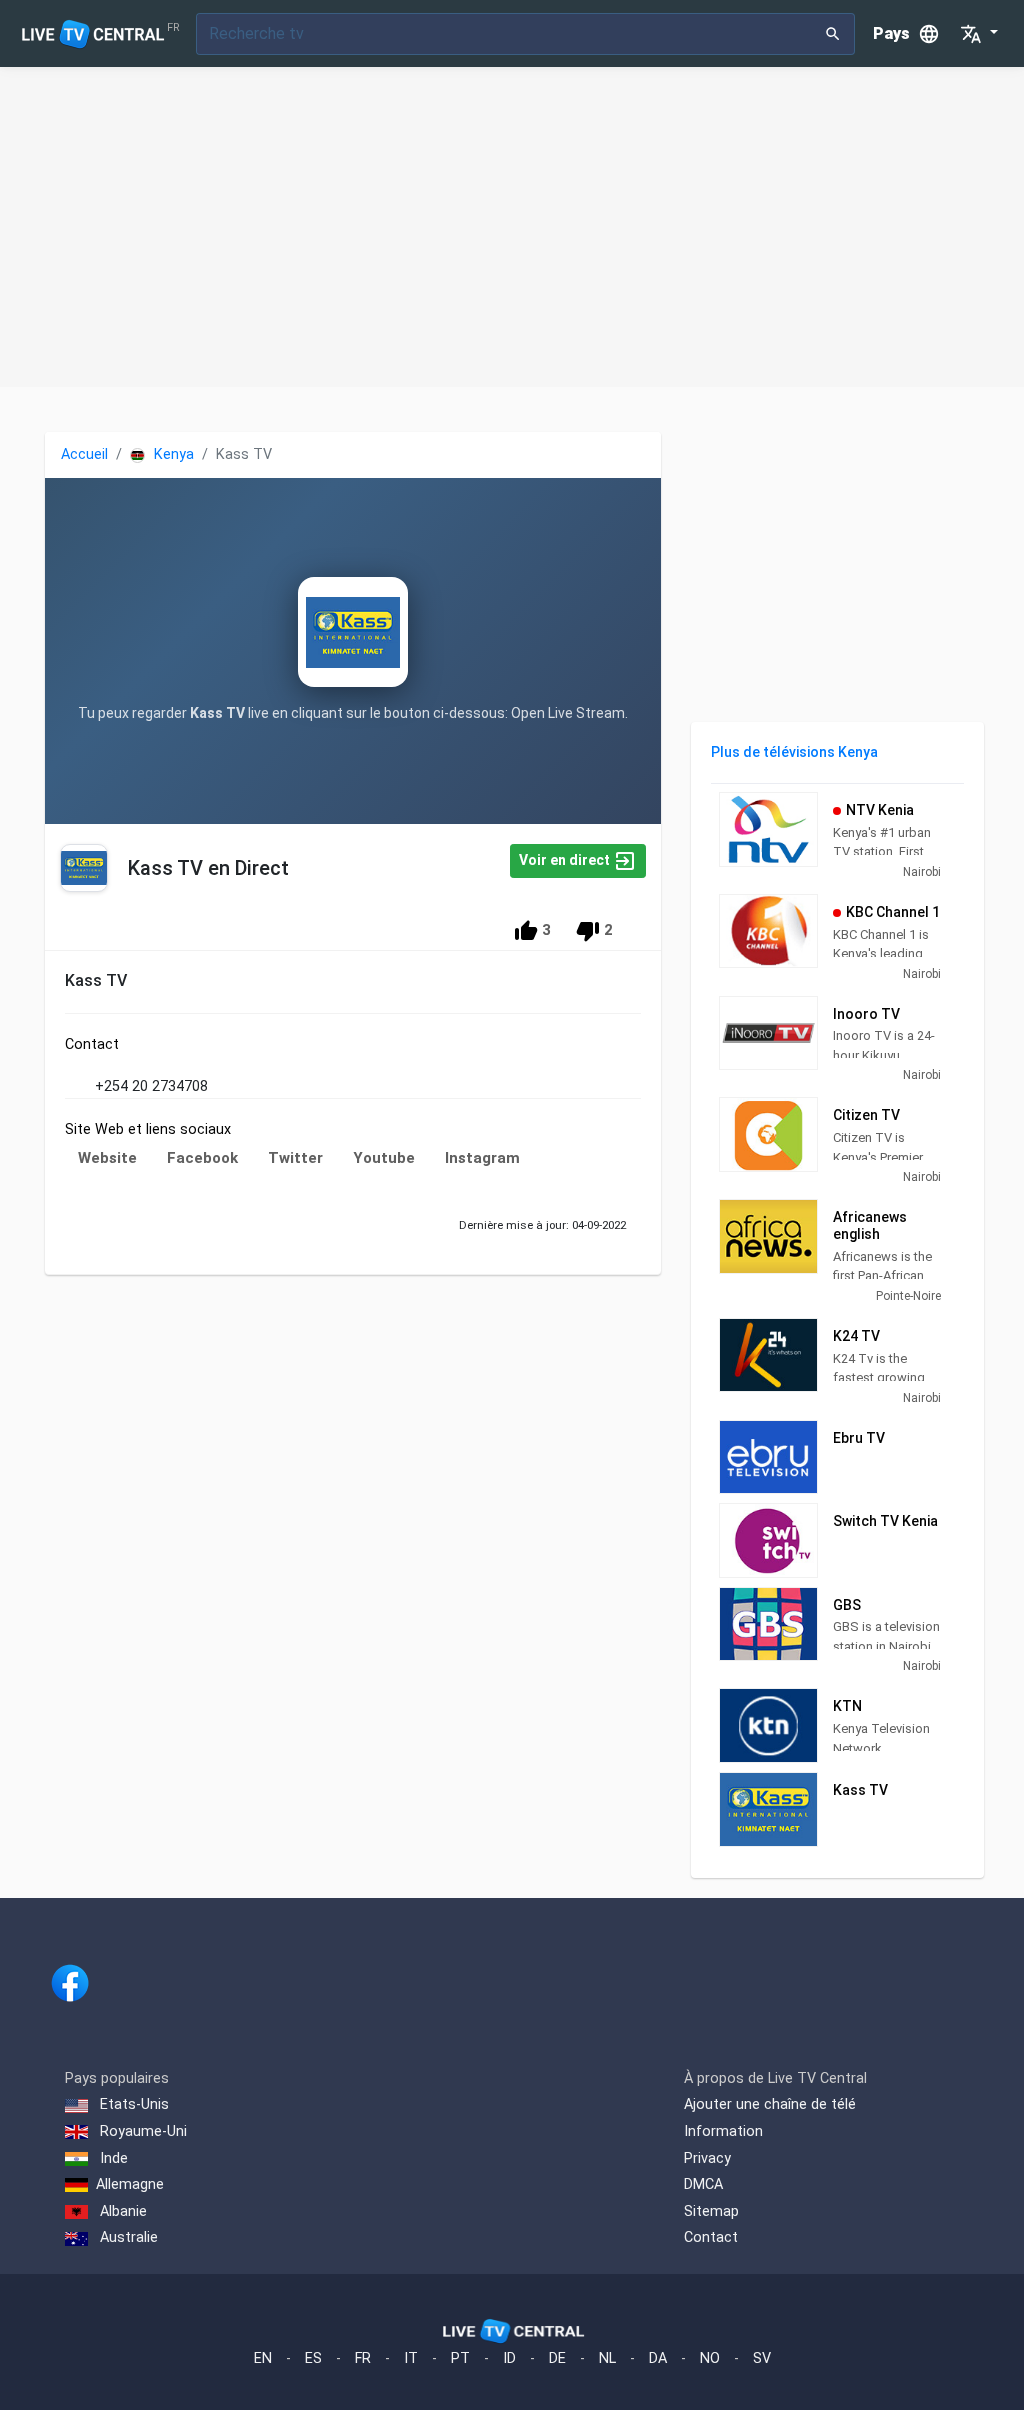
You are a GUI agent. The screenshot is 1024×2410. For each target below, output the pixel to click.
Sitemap (711, 2211)
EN (263, 2358)
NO (710, 2358)
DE (557, 2358)
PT (460, 2358)
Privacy (707, 2158)
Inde (112, 2158)
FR (363, 2358)
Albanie (121, 2211)
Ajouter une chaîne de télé (770, 2104)
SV (762, 2358)
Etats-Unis (132, 2104)
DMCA (703, 2184)
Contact (711, 2237)
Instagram (482, 1158)
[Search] (833, 34)
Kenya (172, 454)
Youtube (384, 1158)
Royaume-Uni (141, 2131)
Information (723, 2131)
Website (107, 1158)
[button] (979, 34)
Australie (127, 2237)
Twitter (295, 1158)
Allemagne (130, 2184)
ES (313, 2358)
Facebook (202, 1158)
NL (607, 2358)
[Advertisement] (512, 227)
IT (411, 2358)
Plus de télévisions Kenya (794, 752)
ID (509, 2358)
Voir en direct (566, 860)
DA (658, 2358)
